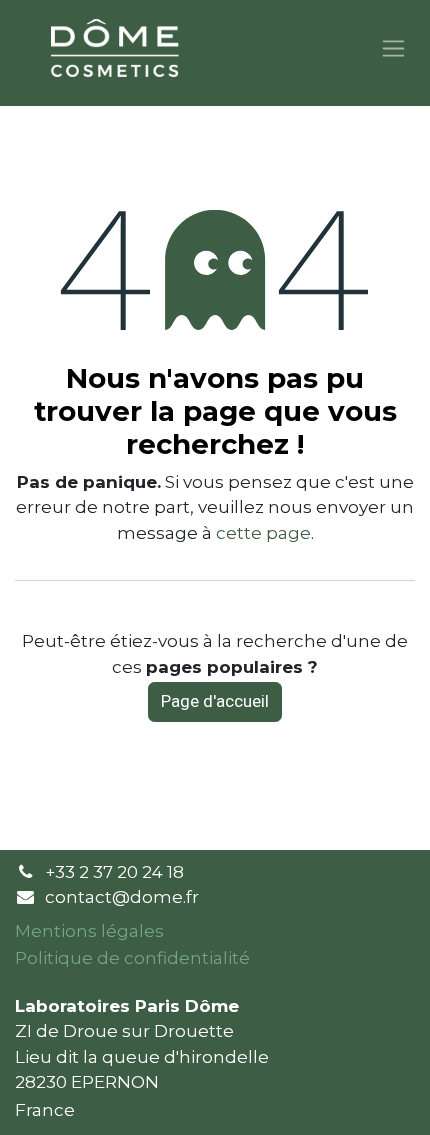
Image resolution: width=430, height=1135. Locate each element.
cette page (263, 533)
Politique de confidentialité (132, 958)
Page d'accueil (215, 701)
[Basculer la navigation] (393, 48)
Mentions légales (89, 931)
